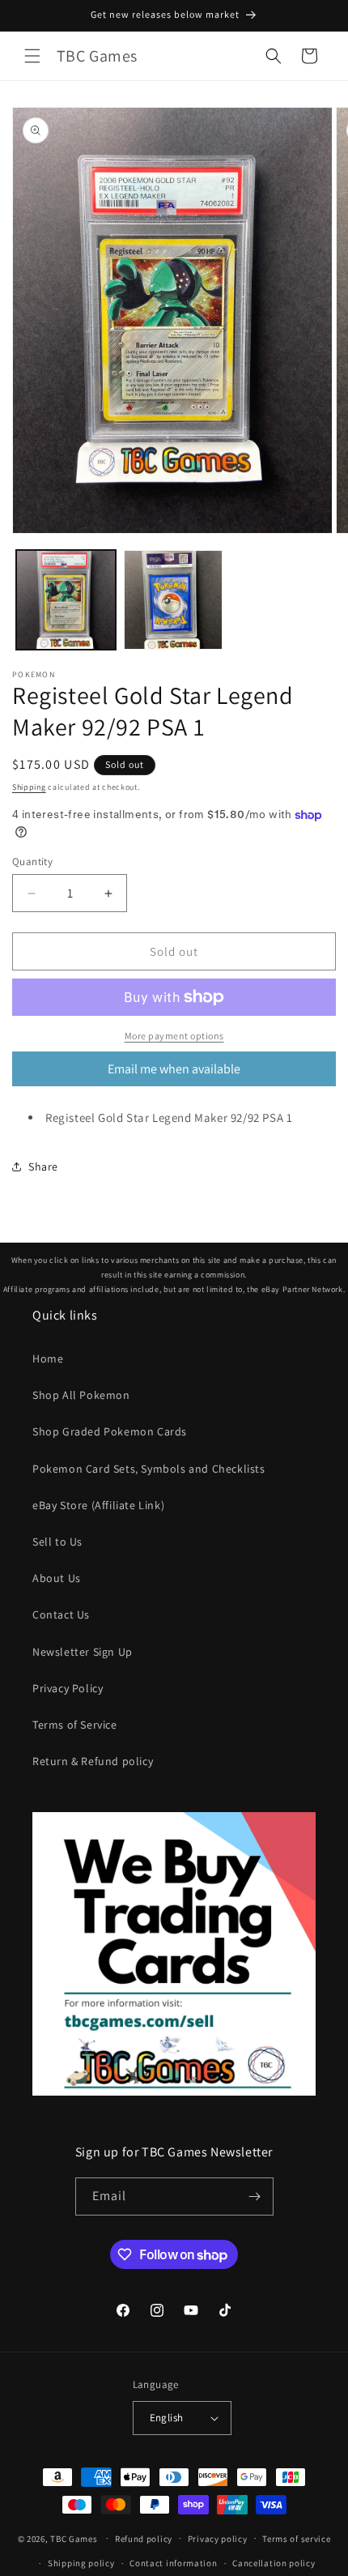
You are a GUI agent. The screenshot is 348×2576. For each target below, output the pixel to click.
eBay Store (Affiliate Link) (98, 1505)
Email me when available (174, 1069)
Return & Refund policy (93, 1761)
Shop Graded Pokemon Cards (110, 1431)
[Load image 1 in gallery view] (66, 600)
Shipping (29, 787)
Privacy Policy (68, 1688)
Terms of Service (75, 1725)
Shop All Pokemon (81, 1395)
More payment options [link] (174, 1036)
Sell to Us (57, 1542)
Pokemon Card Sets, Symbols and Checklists (149, 1469)
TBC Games (74, 2538)
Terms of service (296, 2539)
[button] (32, 56)
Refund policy (144, 2539)
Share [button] (43, 1166)
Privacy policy (218, 2539)
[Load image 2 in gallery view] (174, 600)
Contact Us (61, 1614)
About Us (57, 1578)
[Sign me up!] (255, 2196)
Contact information (173, 2563)
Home (48, 1358)
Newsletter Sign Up (83, 1652)
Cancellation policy (274, 2563)
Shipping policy (81, 2563)
